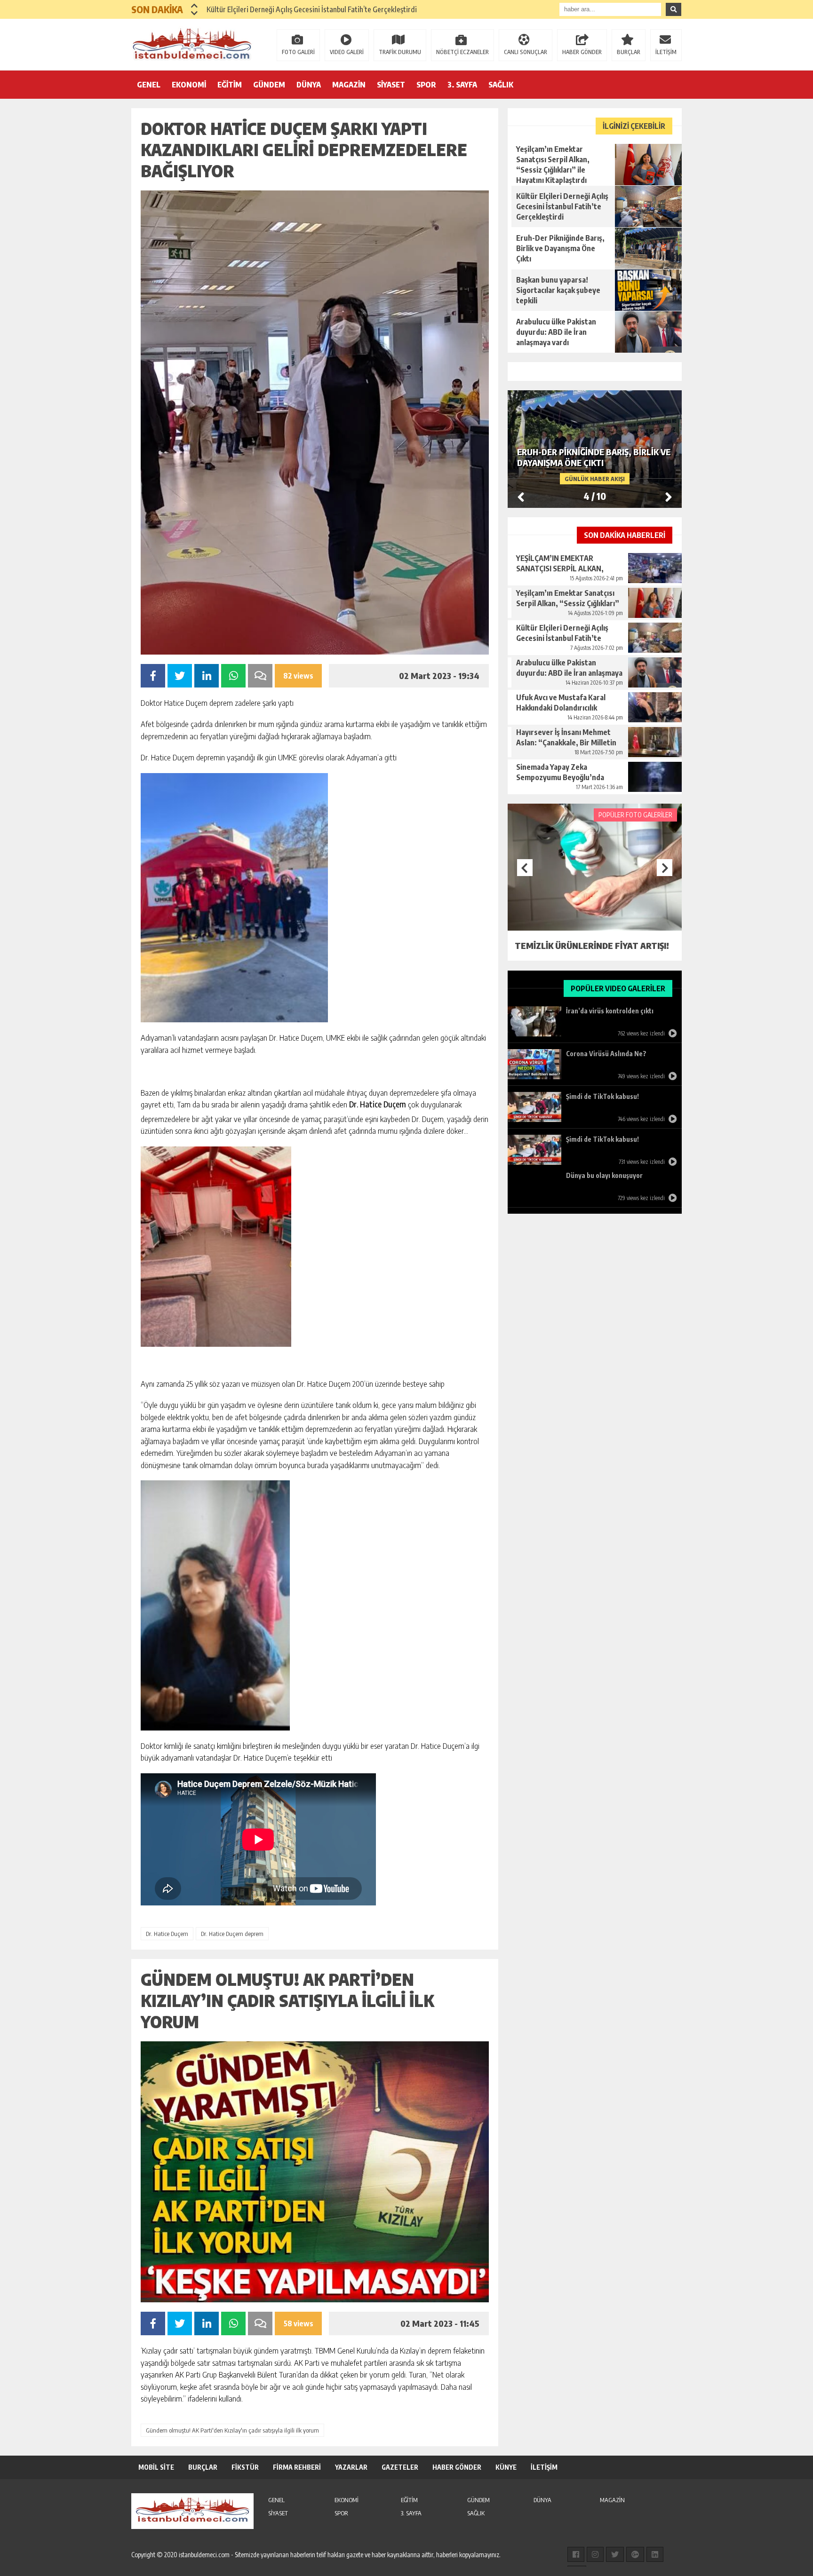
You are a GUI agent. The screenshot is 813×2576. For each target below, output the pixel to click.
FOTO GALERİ (298, 52)
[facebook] (576, 2554)
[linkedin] (655, 2554)
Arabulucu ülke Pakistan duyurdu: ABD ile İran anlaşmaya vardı (303, 9)
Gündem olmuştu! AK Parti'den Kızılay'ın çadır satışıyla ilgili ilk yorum (232, 2430)
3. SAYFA (462, 85)
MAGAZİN (349, 85)
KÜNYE (506, 2467)
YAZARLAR (351, 2467)
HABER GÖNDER (582, 52)
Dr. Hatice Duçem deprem (232, 1934)
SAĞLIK (501, 85)
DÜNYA (309, 85)
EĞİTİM (230, 85)
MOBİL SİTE (156, 2467)
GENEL (149, 85)
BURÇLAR (629, 52)
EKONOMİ (189, 85)
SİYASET (391, 85)
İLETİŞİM (666, 52)
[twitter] (615, 2554)
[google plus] (635, 2554)
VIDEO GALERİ (347, 52)
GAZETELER (400, 2467)
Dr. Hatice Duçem (167, 1934)
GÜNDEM (269, 85)
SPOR (426, 85)
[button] (195, 6)
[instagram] (595, 2554)
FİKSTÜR (245, 2467)
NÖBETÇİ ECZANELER (462, 52)
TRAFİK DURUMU (400, 52)
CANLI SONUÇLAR (526, 52)
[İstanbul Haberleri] (192, 44)
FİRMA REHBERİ (297, 2467)
